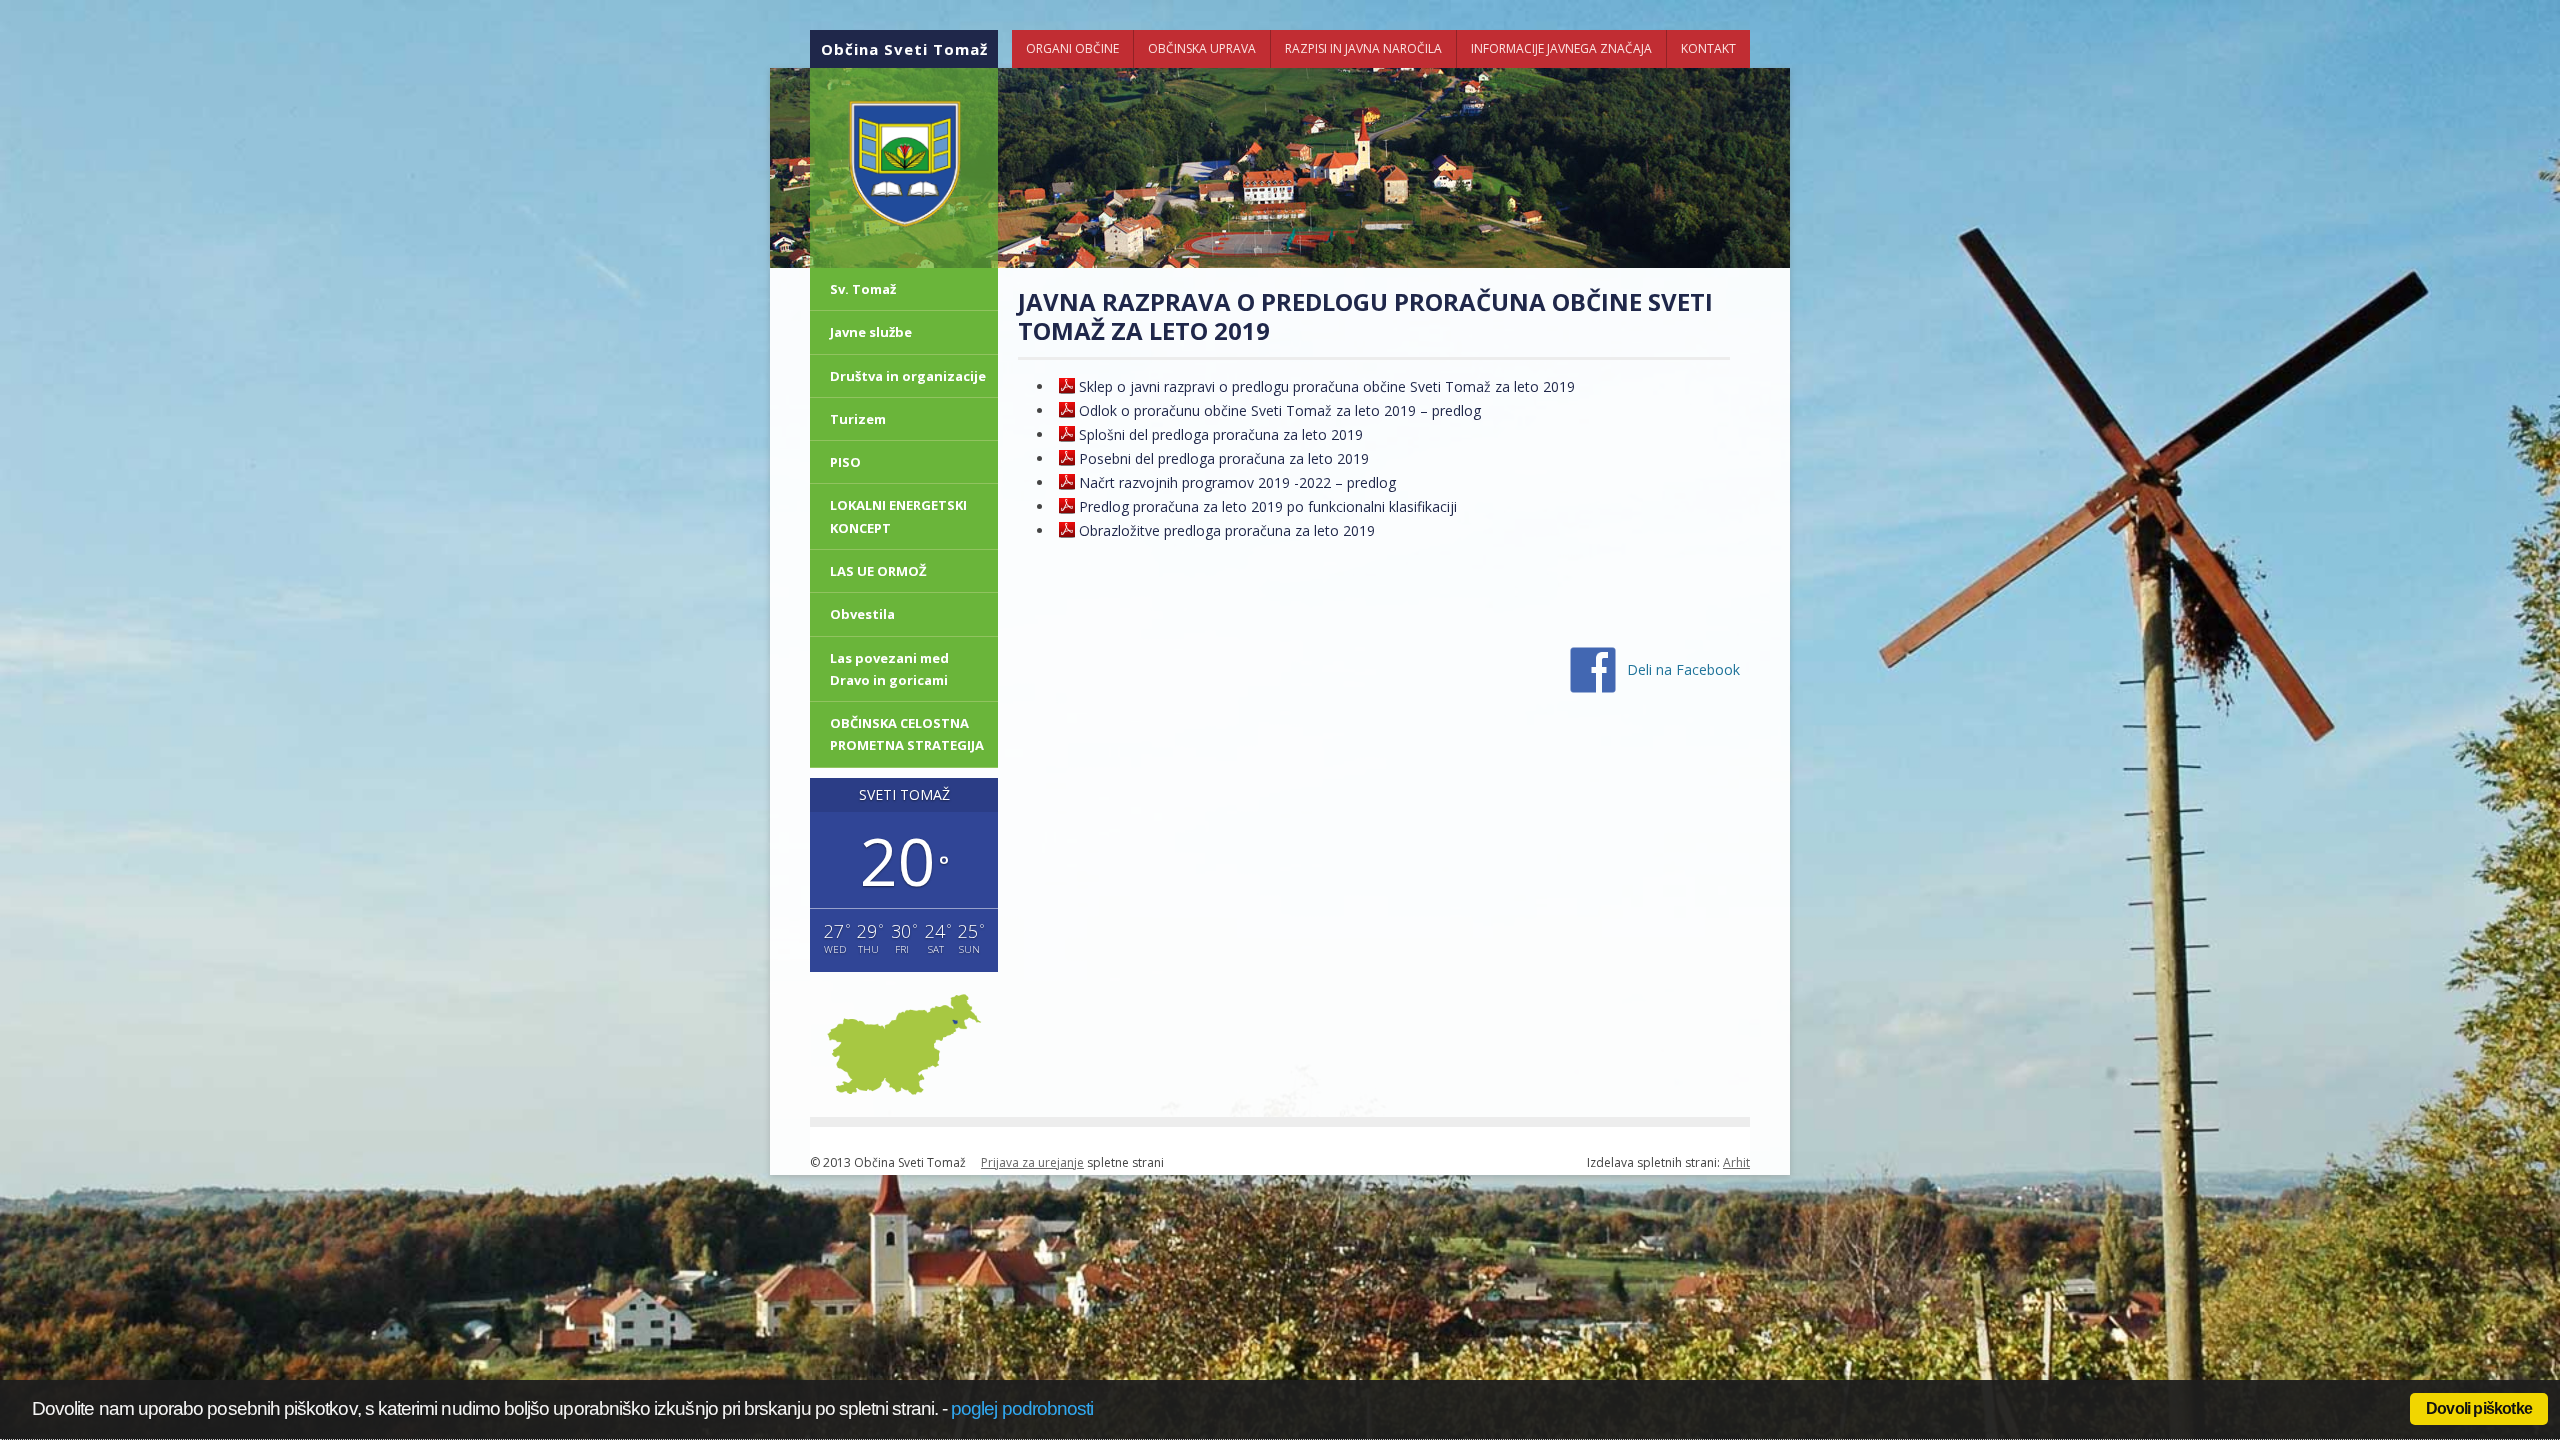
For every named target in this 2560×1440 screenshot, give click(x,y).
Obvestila (862, 614)
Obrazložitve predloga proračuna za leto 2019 (1227, 530)
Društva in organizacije (908, 376)
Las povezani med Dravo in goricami (889, 669)
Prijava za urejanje (1032, 1162)
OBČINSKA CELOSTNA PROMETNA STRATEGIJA (907, 734)
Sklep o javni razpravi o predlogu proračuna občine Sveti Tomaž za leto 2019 (1327, 386)
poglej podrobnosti (1022, 1408)
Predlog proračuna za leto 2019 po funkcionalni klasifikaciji (1268, 506)
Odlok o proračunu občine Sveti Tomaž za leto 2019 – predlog (1280, 410)
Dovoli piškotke (2479, 1408)
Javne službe (871, 332)
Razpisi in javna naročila (1363, 48)
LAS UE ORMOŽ (878, 571)
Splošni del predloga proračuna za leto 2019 (1221, 434)
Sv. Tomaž (863, 289)
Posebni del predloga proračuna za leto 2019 (1224, 458)
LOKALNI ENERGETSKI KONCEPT (898, 516)
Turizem (858, 419)
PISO (845, 462)
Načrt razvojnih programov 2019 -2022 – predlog (1237, 482)
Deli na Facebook (1683, 669)
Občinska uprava (1202, 48)
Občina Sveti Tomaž (904, 49)
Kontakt (1708, 48)
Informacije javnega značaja (1561, 48)
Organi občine (1072, 48)
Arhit (1736, 1162)
